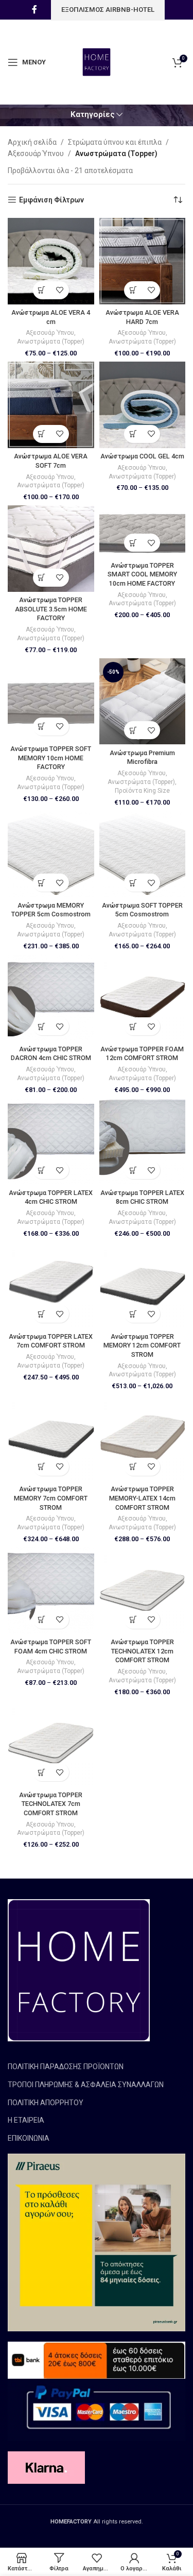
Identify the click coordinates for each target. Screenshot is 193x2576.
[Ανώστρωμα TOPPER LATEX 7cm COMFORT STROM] (51, 1285)
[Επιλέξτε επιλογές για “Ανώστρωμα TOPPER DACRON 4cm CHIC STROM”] (42, 1026)
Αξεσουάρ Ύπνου (36, 153)
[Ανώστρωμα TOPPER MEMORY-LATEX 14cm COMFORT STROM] (143, 1438)
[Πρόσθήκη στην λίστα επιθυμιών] (60, 290)
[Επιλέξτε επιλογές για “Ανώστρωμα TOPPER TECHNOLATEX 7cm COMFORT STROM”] (42, 1772)
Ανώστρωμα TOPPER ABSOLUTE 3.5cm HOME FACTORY (51, 609)
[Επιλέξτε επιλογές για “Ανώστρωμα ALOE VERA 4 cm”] (42, 290)
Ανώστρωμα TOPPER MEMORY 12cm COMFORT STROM (142, 1345)
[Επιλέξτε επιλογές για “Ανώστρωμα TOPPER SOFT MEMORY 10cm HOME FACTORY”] (42, 727)
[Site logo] (97, 61)
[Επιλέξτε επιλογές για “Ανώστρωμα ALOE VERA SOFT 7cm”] (42, 434)
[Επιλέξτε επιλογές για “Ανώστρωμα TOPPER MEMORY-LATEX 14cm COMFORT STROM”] (133, 1467)
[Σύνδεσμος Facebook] (34, 10)
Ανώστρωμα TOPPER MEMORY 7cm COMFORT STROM (51, 1498)
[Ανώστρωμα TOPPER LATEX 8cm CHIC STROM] (143, 1141)
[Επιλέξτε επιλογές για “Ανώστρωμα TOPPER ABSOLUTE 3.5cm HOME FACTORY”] (42, 578)
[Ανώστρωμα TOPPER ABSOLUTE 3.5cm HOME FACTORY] (51, 549)
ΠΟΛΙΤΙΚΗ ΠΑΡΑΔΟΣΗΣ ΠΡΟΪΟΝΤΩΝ (66, 2067)
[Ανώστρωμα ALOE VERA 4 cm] (51, 261)
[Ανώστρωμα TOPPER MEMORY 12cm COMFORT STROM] (143, 1285)
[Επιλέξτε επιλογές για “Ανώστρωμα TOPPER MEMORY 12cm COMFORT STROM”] (133, 1314)
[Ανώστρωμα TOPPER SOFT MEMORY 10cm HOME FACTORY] (51, 700)
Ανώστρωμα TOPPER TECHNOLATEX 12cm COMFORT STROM (142, 1651)
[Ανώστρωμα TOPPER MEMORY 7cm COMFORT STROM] (51, 1438)
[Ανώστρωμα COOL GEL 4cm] (143, 405)
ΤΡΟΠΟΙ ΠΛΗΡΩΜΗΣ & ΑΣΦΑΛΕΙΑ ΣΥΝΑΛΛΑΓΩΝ (86, 2085)
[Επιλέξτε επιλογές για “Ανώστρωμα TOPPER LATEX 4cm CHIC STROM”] (42, 1170)
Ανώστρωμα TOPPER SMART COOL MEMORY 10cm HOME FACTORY (142, 574)
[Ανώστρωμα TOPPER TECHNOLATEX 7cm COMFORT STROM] (51, 1744)
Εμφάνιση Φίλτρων (51, 200)
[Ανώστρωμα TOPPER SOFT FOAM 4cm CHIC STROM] (51, 1591)
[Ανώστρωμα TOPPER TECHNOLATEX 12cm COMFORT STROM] (143, 1591)
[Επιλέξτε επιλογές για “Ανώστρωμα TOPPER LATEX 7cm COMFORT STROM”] (42, 1314)
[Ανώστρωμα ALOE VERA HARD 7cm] (143, 261)
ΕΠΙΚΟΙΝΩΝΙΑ (29, 2138)
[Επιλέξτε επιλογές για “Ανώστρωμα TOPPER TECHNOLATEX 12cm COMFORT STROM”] (133, 1620)
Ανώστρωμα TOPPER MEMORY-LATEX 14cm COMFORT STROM (142, 1498)
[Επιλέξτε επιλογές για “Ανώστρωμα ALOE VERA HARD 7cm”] (133, 290)
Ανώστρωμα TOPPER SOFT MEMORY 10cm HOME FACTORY (51, 758)
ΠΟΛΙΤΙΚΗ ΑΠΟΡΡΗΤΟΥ (46, 2103)
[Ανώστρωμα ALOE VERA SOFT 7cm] (51, 405)
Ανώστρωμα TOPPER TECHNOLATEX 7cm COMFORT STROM (51, 1804)
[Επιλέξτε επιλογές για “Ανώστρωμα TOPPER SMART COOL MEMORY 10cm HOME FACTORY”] (133, 543)
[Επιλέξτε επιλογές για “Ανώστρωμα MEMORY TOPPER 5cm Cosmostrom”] (42, 883)
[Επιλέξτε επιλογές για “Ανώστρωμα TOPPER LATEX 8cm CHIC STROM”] (133, 1170)
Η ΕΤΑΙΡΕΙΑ (26, 2120)
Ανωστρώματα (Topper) (51, 342)
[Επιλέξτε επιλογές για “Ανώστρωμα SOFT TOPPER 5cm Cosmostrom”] (133, 883)
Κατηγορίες (93, 115)
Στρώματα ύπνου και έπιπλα (115, 142)
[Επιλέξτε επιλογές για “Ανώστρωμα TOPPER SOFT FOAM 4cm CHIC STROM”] (42, 1620)
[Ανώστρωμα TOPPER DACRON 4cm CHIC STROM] (51, 998)
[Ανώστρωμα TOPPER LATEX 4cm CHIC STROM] (51, 1141)
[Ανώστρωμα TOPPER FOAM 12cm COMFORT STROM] (143, 998)
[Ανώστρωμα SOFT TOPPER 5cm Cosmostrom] (143, 854)
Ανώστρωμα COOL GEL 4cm (142, 456)
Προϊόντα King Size (142, 791)
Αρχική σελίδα (32, 142)
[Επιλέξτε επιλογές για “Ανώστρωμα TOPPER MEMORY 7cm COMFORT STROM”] (42, 1467)
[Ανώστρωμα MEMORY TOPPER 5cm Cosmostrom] (51, 854)
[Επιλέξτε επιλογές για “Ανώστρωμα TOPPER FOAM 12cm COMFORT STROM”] (133, 1026)
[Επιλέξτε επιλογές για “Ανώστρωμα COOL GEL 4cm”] (133, 434)
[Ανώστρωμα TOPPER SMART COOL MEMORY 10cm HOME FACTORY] (143, 531)
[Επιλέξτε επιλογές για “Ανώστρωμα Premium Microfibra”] (133, 730)
